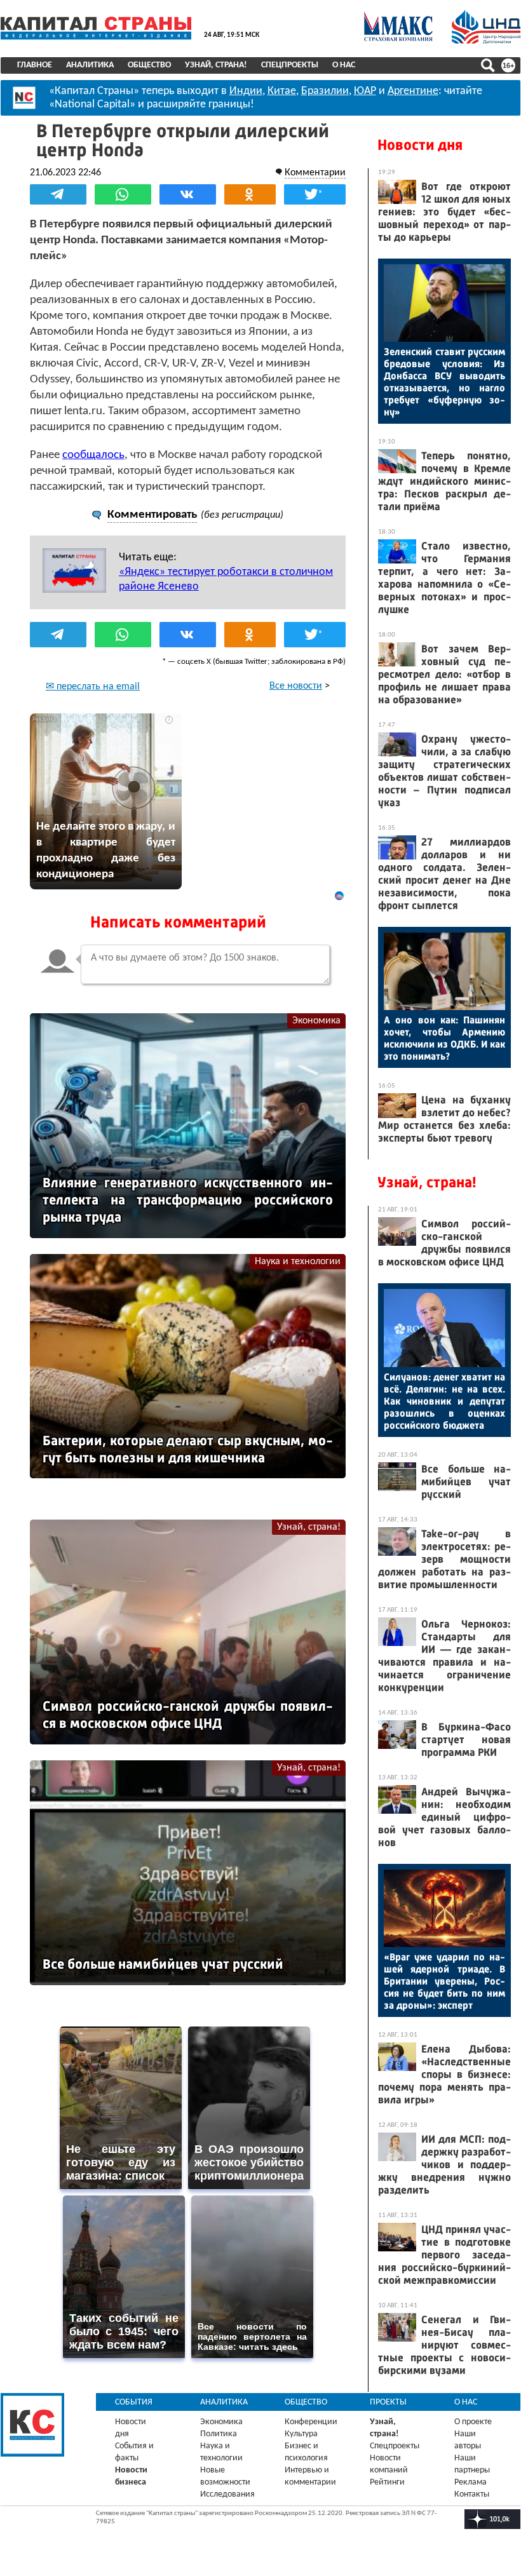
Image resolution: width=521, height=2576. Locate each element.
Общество (149, 65)
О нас (344, 65)
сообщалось (93, 455)
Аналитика (90, 65)
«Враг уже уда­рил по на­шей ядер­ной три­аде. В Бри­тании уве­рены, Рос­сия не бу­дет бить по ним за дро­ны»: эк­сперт (444, 1981)
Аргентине (413, 91)
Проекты (388, 2402)
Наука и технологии (298, 1262)
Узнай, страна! (216, 65)
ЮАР (365, 91)
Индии (246, 91)
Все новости (296, 686)
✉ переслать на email (93, 687)
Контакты (472, 2494)
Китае (282, 91)
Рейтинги (387, 2482)
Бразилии (325, 91)
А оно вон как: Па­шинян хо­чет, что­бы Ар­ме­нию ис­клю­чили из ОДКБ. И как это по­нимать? (444, 1038)
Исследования (227, 2494)
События (134, 2402)
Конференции (311, 2422)
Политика (219, 2434)
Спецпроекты (290, 65)
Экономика (316, 1021)
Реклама (470, 2482)
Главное (35, 65)
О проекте (473, 2422)
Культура (301, 2434)
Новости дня (420, 145)
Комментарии (315, 173)
